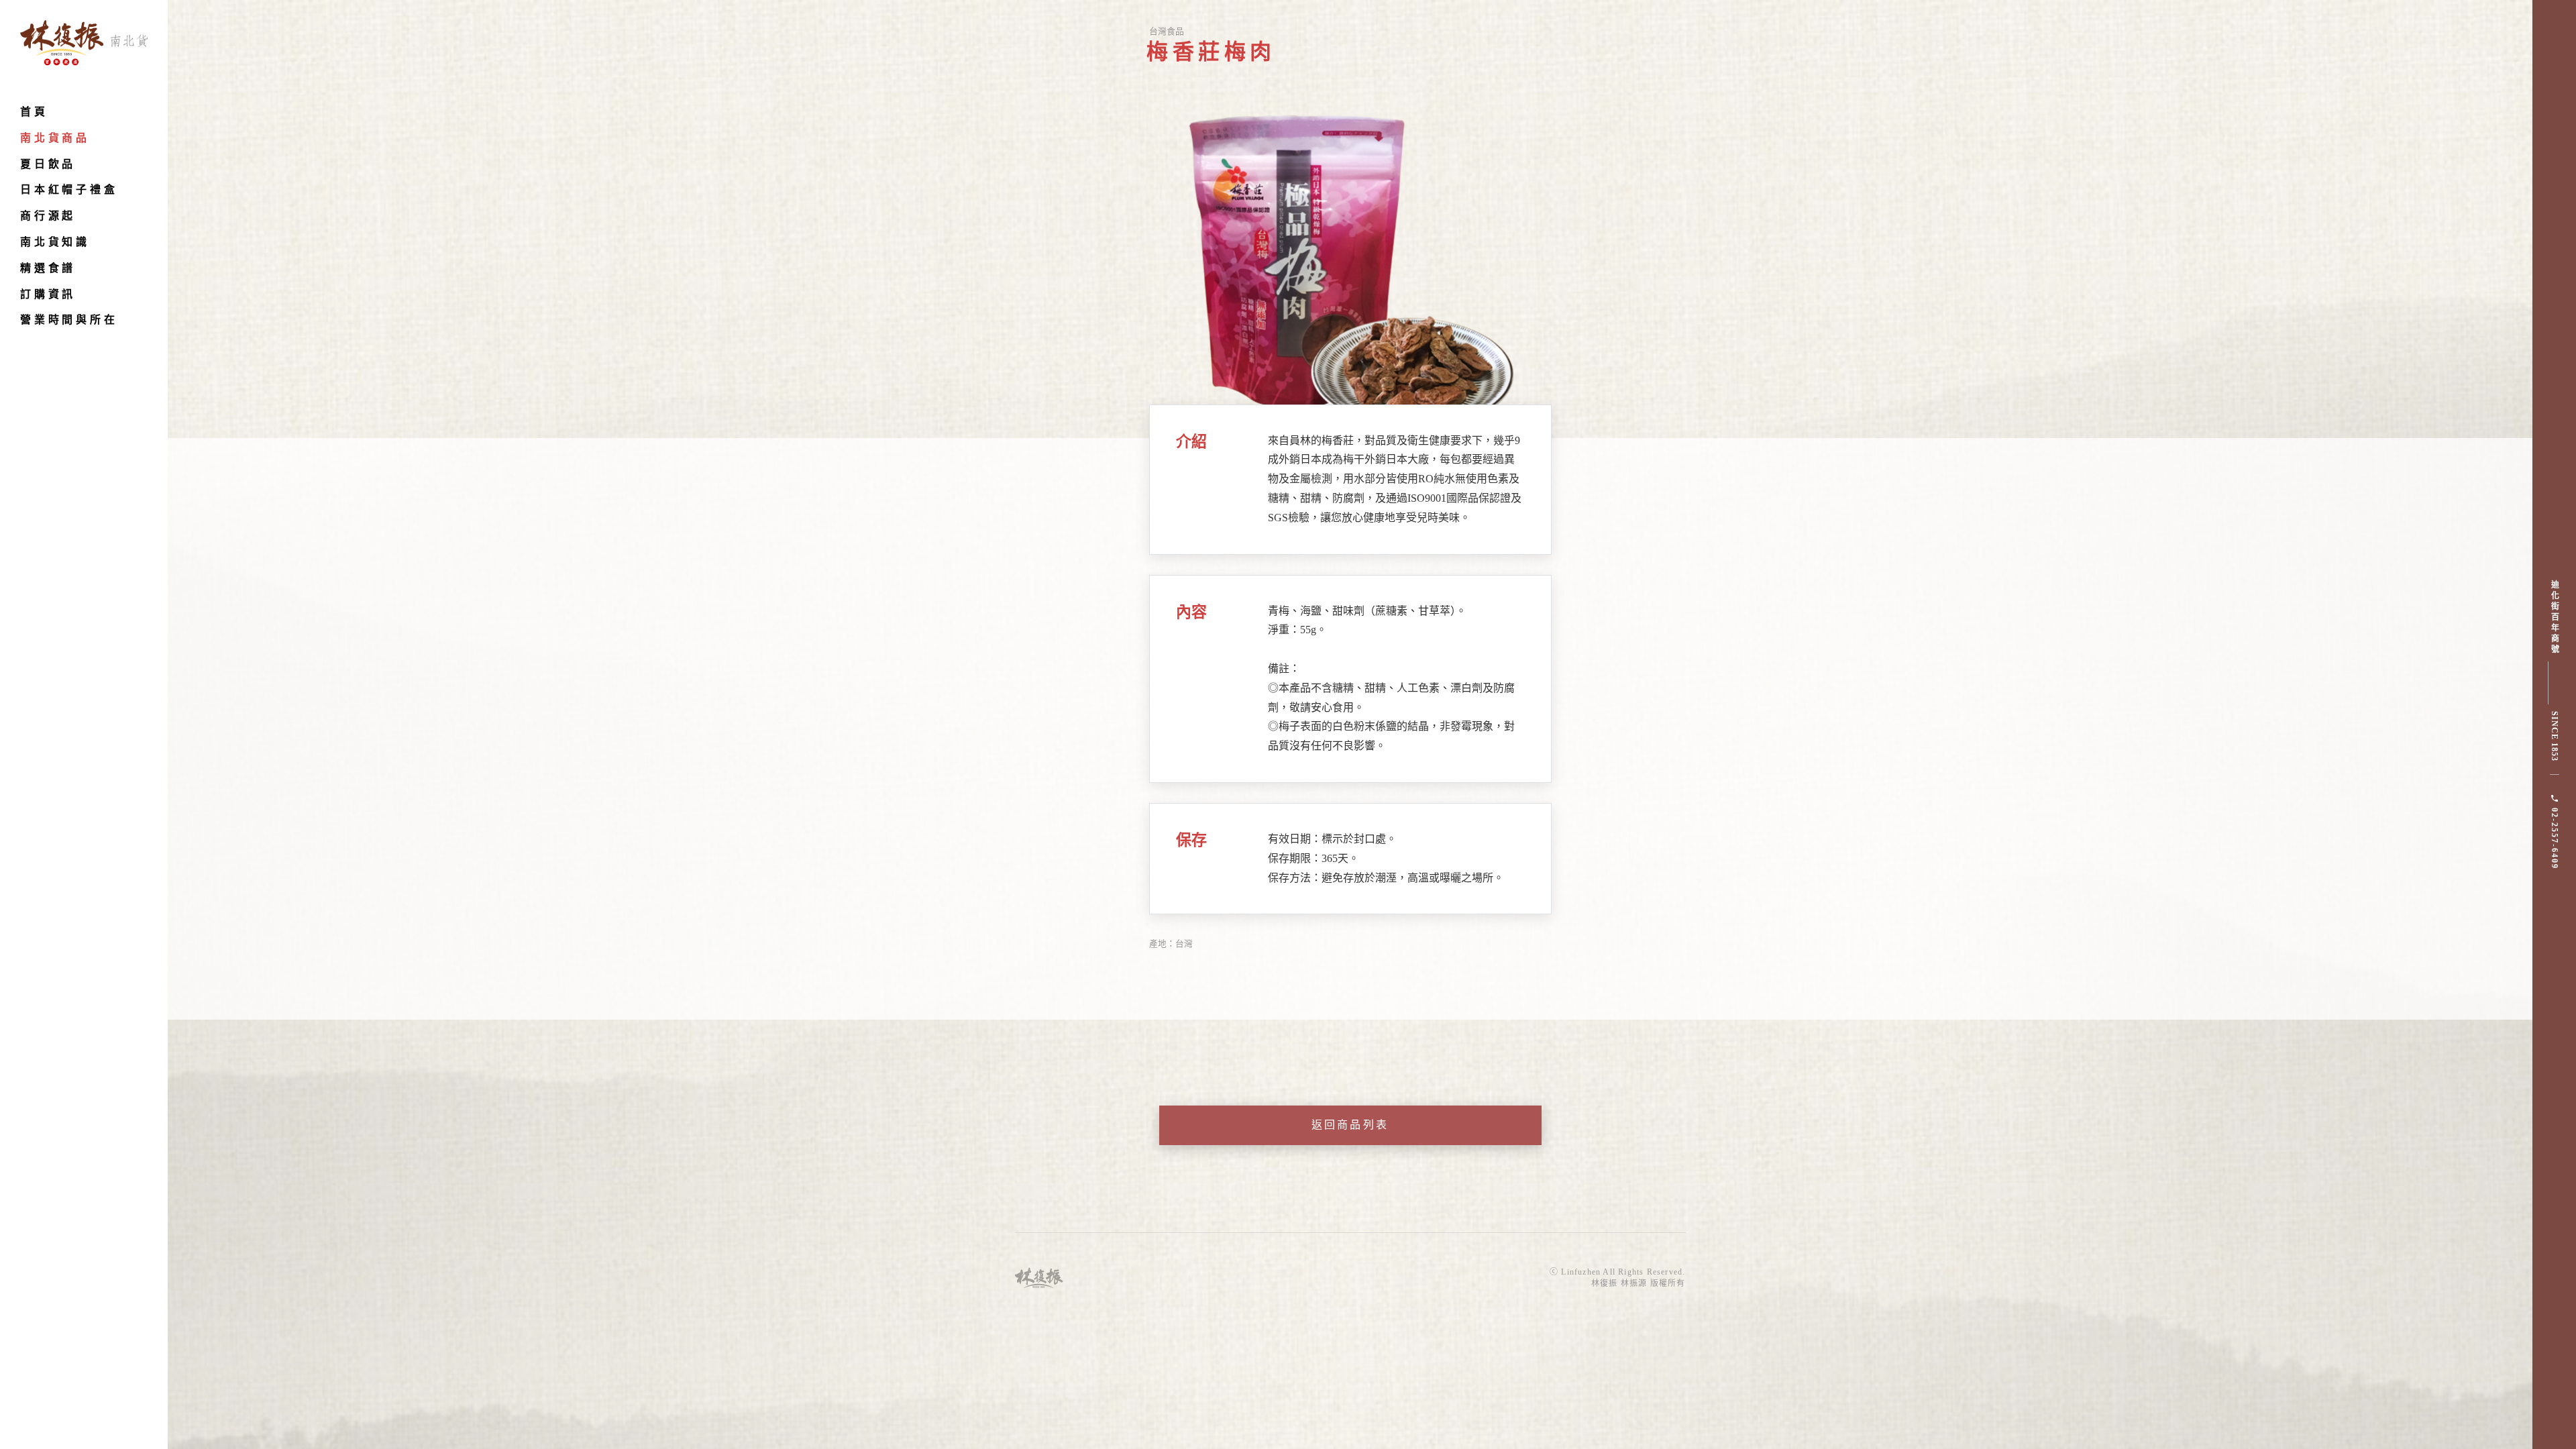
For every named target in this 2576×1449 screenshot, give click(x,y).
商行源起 (48, 216)
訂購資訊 (48, 294)
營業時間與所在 (69, 320)
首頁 (34, 112)
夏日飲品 (48, 164)
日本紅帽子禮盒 (69, 190)
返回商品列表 (1350, 1125)
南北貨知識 (55, 242)
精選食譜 (48, 268)
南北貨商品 (55, 138)
